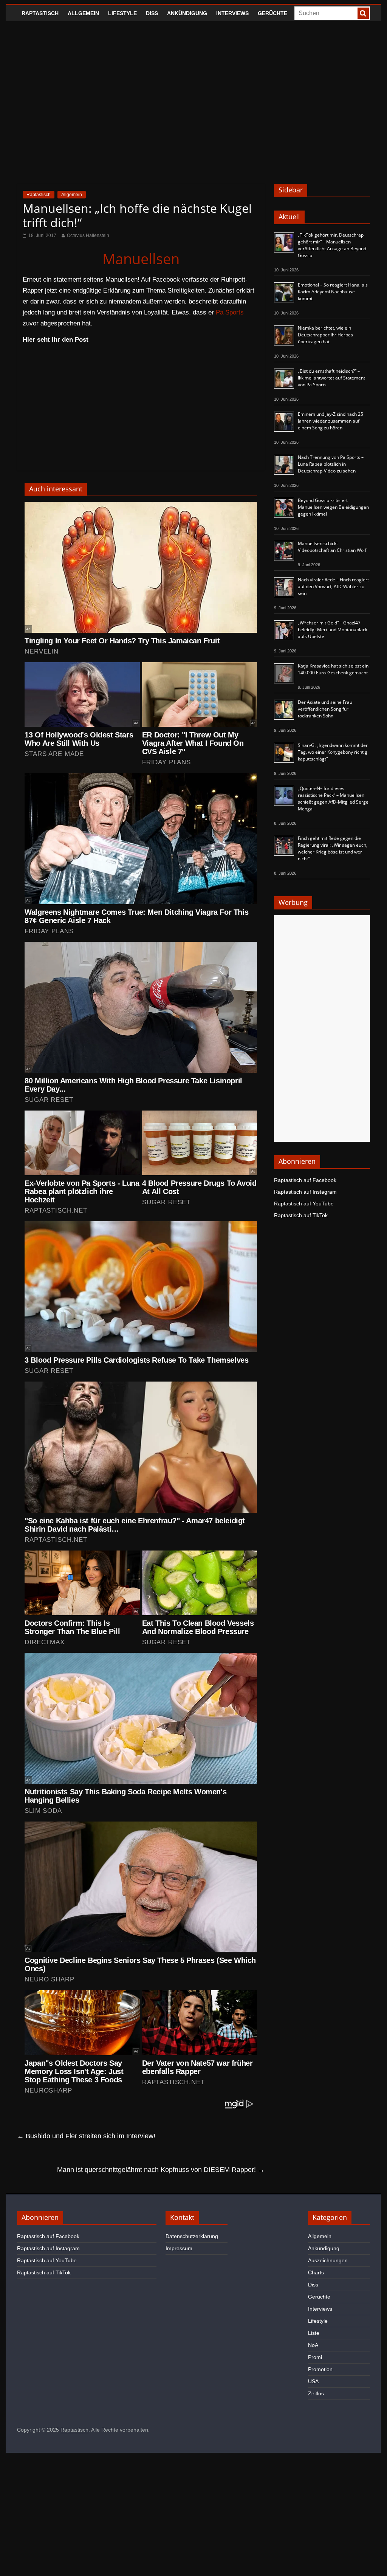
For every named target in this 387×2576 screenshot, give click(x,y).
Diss (152, 13)
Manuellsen (141, 259)
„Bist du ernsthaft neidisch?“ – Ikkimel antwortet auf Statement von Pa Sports (331, 378)
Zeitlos (316, 2393)
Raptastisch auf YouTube (304, 1204)
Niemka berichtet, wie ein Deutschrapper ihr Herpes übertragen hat (325, 335)
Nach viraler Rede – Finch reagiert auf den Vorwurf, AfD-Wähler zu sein (333, 586)
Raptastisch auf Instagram (305, 1192)
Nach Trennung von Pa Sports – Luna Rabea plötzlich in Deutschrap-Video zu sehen (331, 464)
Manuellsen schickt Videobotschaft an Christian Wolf (332, 547)
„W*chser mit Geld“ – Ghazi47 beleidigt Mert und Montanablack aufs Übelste (333, 630)
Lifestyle (122, 13)
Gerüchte (272, 13)
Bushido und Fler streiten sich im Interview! (86, 2136)
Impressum (179, 2248)
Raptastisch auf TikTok (301, 1215)
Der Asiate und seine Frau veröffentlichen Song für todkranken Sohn (325, 709)
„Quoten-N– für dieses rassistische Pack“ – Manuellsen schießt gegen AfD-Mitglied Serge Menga (333, 799)
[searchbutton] (363, 13)
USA (313, 2381)
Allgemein (83, 13)
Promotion (320, 2369)
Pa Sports (230, 312)
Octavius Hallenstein (88, 235)
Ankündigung (187, 13)
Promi (315, 2357)
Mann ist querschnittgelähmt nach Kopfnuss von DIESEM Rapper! (161, 2170)
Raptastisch (40, 13)
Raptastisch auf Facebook (305, 1180)
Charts (316, 2272)
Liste (314, 2333)
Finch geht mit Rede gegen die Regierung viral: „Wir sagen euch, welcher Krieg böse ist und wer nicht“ (333, 848)
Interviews (232, 13)
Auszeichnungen (328, 2260)
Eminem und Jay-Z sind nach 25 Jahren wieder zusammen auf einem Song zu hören (330, 421)
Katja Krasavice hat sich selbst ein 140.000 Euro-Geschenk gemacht (333, 669)
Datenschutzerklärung (192, 2236)
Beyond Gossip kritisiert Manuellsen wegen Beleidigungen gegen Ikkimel (333, 507)
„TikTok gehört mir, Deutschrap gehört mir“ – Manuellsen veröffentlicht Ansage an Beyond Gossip (332, 245)
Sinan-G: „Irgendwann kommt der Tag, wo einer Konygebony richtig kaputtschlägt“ (333, 752)
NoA (313, 2345)
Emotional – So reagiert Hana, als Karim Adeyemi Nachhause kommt (333, 292)
